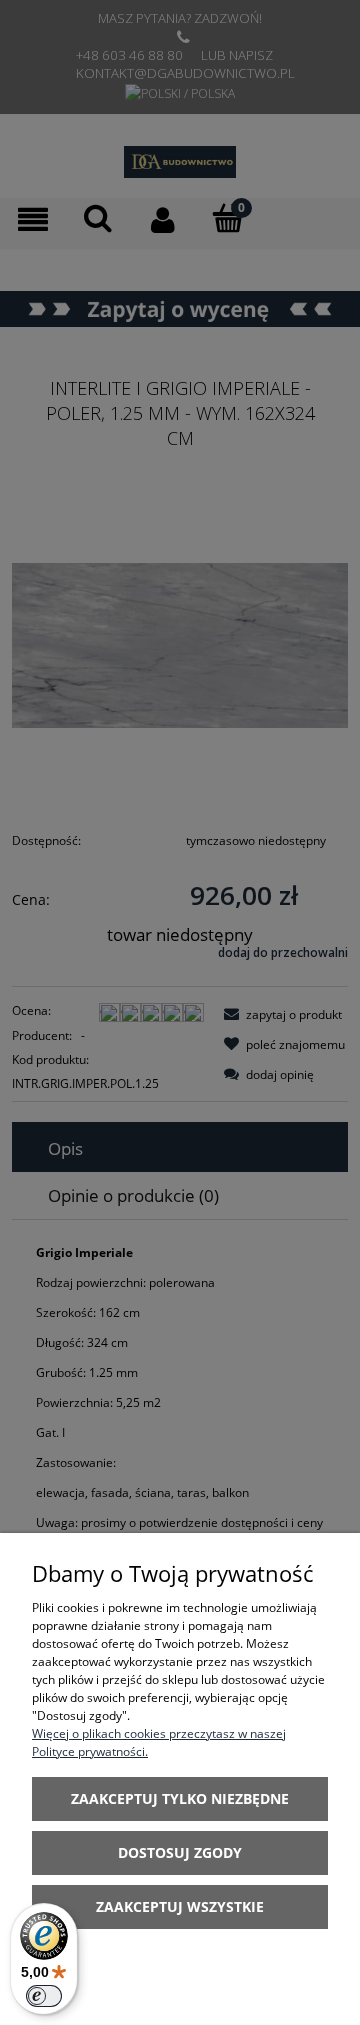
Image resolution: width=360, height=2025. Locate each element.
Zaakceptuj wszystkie (180, 1906)
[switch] (44, 1996)
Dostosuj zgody (180, 1852)
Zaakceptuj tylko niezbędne (180, 1798)
